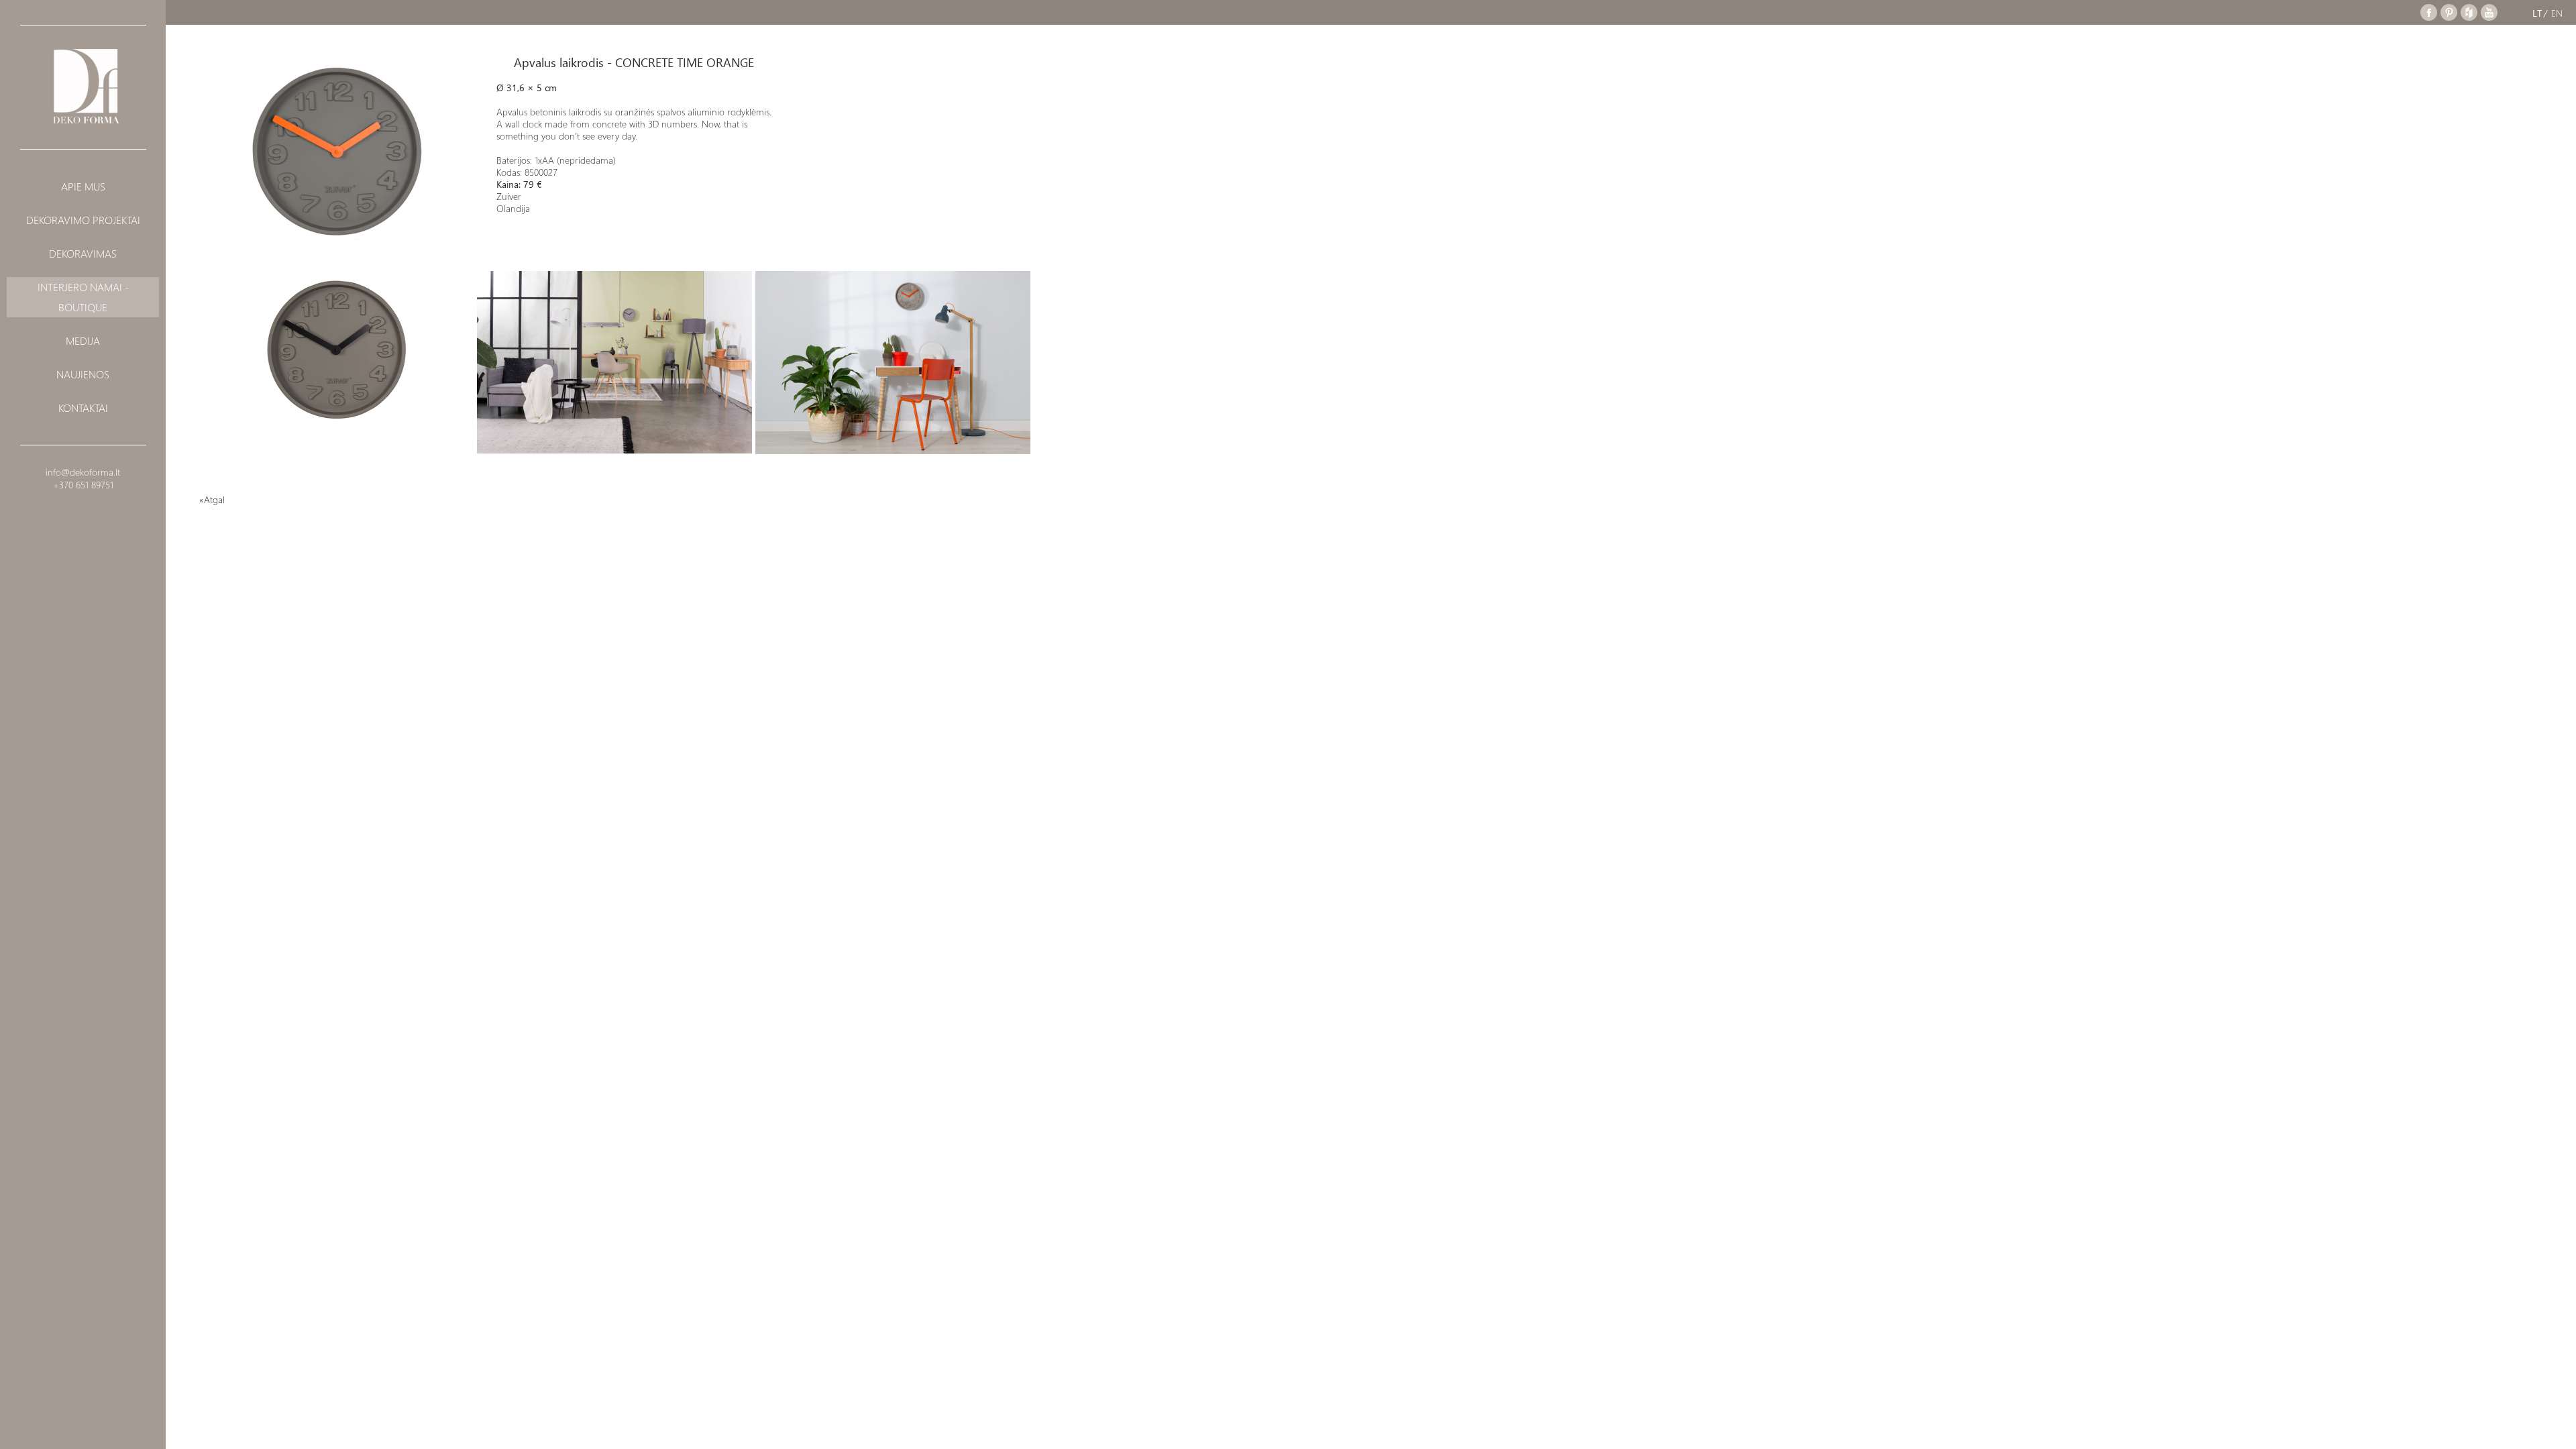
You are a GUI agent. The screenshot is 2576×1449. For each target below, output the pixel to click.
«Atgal (212, 499)
